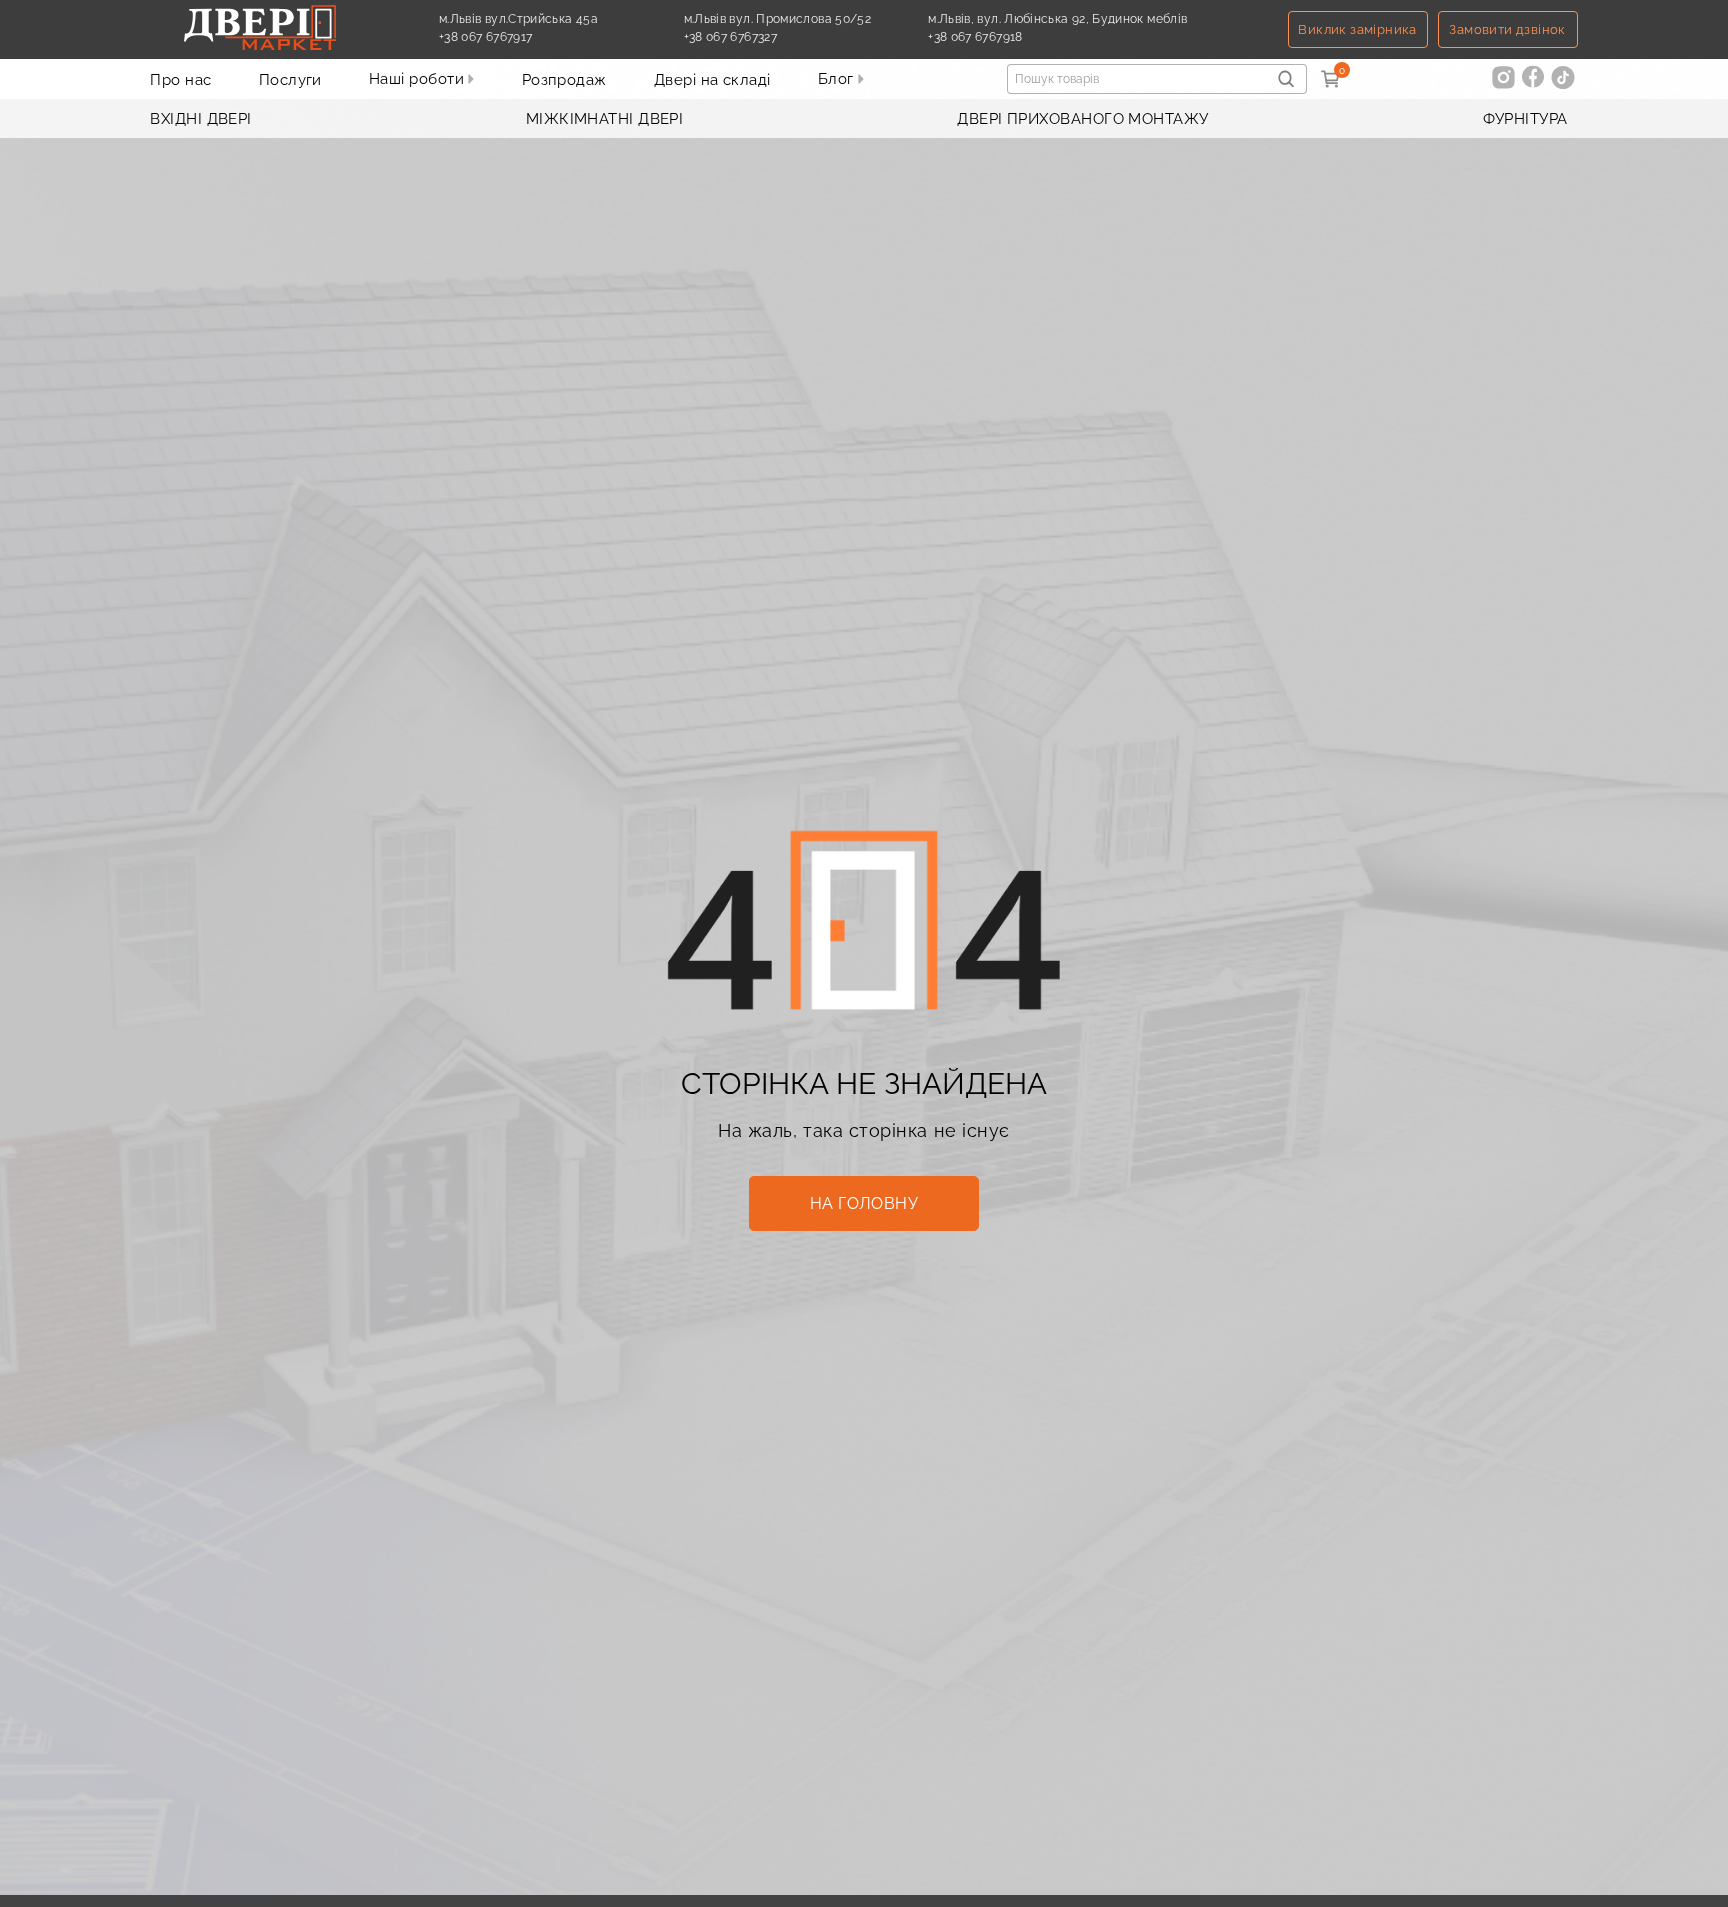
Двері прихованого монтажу (1082, 119)
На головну (864, 1203)
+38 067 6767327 (777, 37)
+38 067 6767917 (532, 37)
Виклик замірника (1357, 29)
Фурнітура (1525, 119)
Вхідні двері (200, 119)
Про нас (180, 80)
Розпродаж (564, 80)
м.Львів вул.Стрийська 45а (518, 19)
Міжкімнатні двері (605, 119)
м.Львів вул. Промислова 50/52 (777, 19)
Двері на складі (712, 80)
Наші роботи (418, 79)
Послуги (290, 80)
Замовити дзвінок (1507, 29)
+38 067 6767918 (1021, 37)
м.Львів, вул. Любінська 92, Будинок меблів (1057, 19)
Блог (838, 79)
